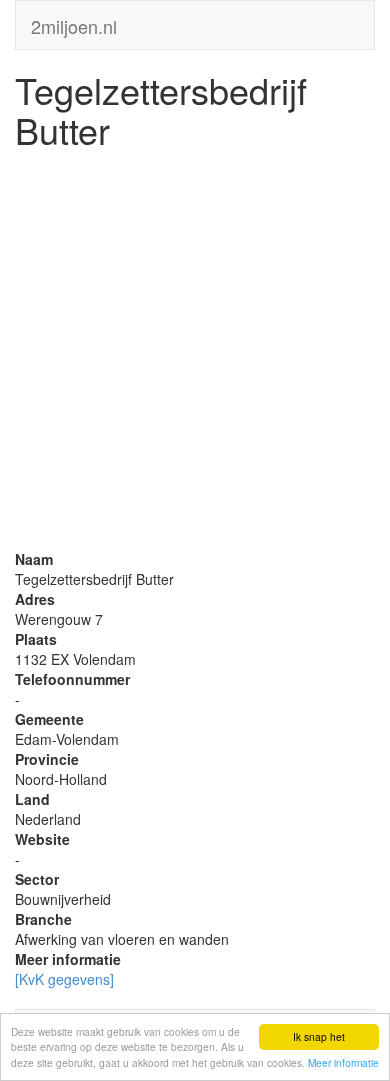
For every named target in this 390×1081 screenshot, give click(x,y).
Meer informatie (343, 1062)
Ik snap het (319, 1036)
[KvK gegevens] (64, 979)
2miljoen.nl (74, 22)
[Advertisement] (195, 354)
